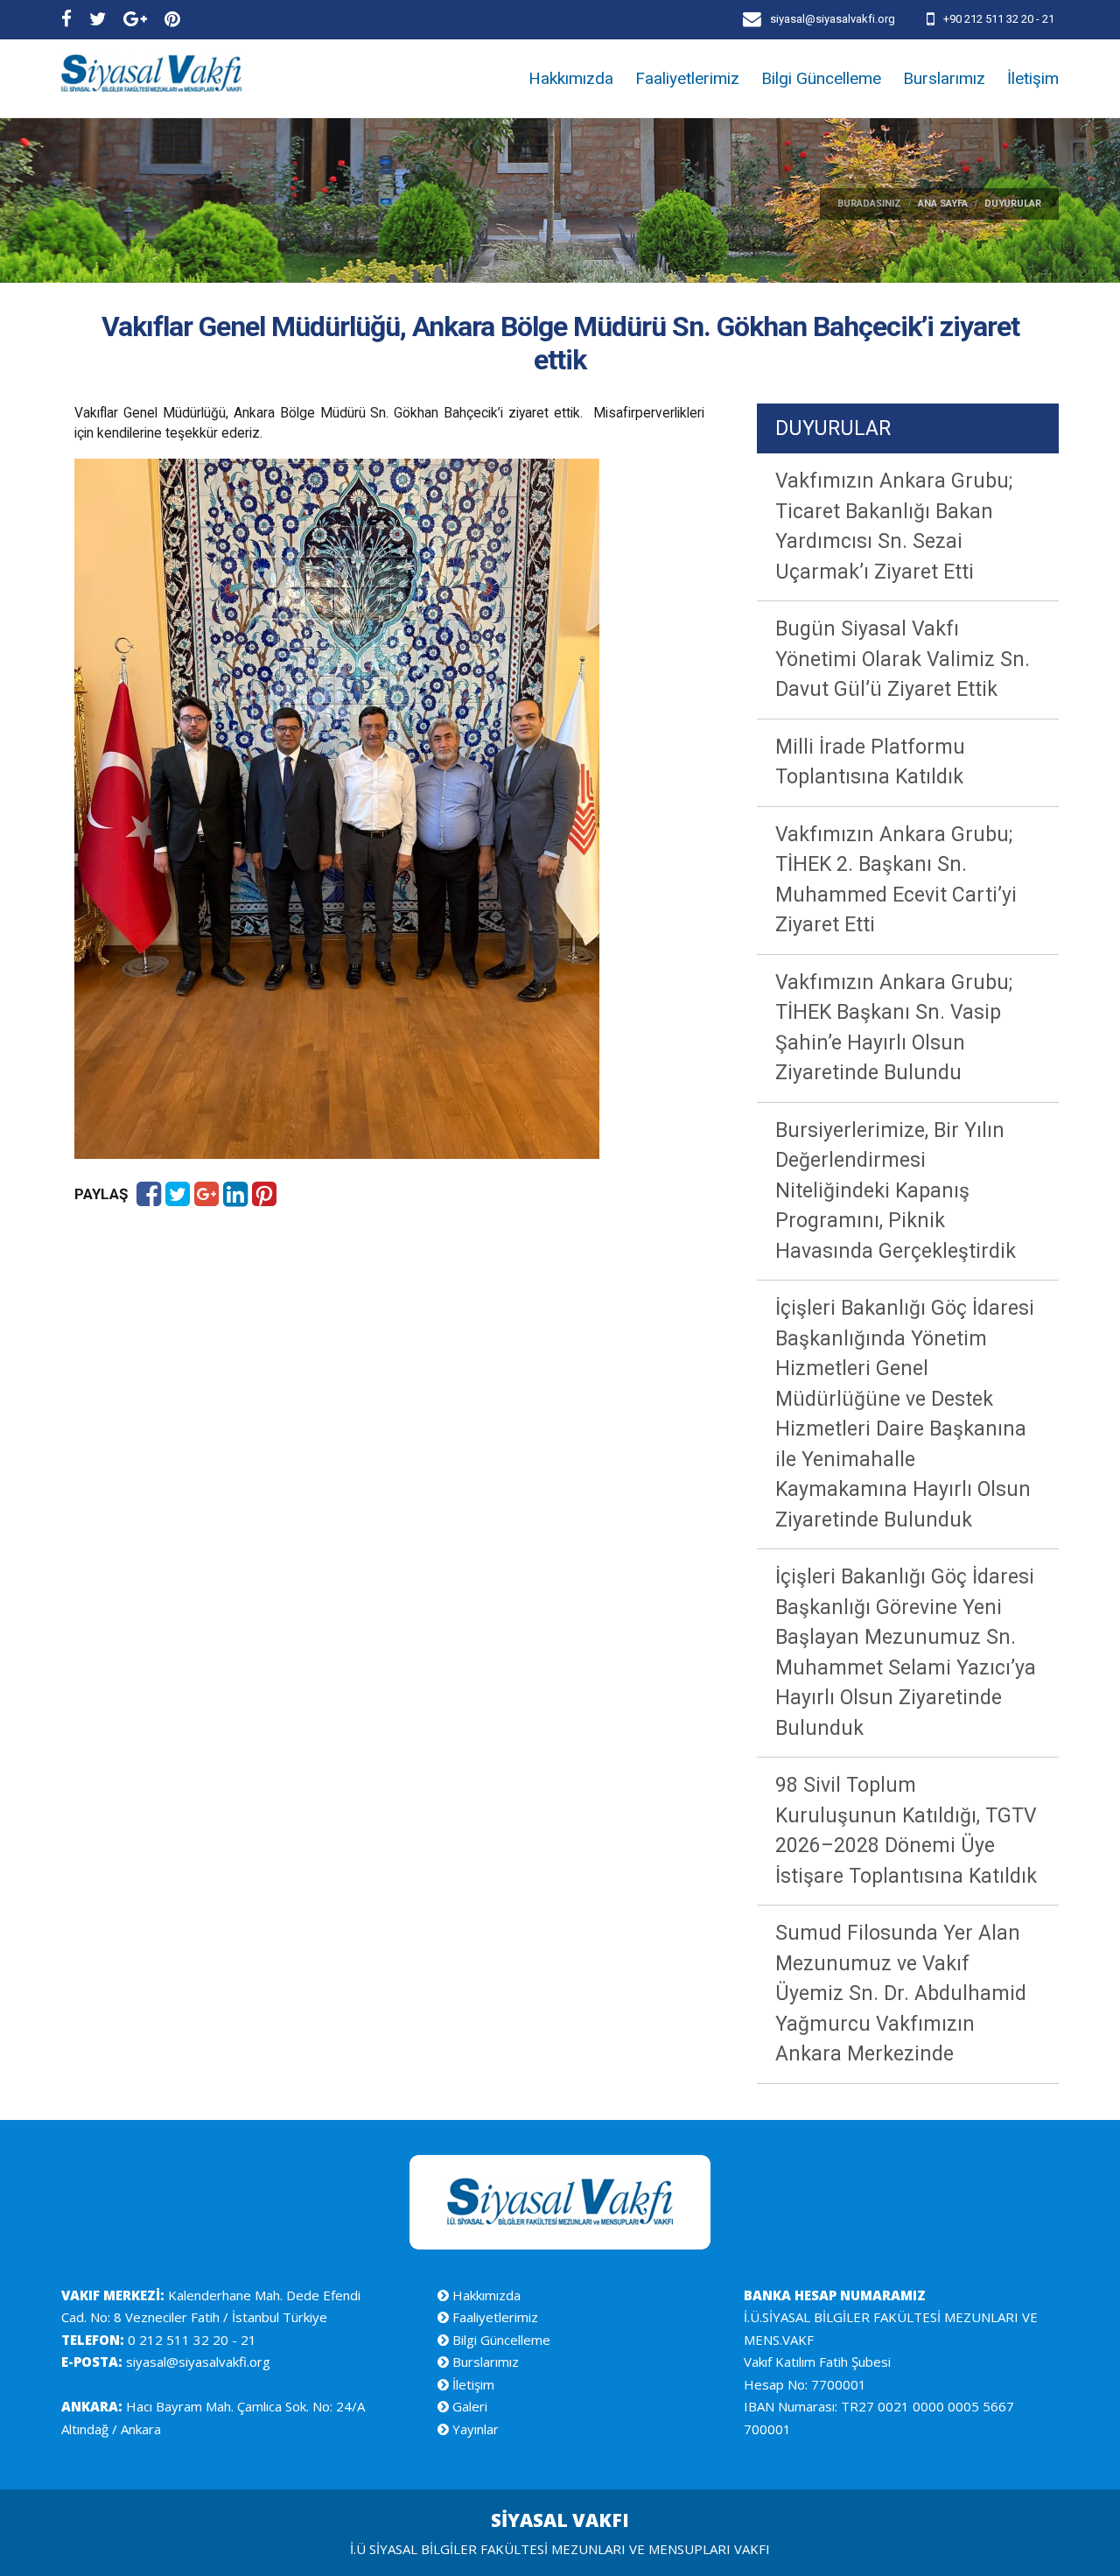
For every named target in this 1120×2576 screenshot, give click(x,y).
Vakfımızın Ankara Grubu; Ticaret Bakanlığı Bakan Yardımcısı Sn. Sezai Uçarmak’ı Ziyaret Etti (894, 526)
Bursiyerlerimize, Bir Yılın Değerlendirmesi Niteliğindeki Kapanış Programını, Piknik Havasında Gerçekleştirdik (896, 1191)
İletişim (1033, 78)
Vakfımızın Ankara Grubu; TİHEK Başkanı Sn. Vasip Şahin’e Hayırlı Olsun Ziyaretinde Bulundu (894, 1028)
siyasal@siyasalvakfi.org (196, 2362)
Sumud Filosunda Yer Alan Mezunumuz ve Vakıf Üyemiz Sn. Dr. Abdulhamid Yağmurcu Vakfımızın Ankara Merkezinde (901, 1993)
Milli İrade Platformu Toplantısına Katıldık (870, 762)
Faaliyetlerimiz (687, 78)
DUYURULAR (833, 428)
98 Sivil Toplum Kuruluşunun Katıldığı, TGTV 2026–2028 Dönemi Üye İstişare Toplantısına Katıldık (906, 1831)
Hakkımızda (571, 78)
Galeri (468, 2406)
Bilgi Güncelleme (821, 78)
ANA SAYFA (943, 204)
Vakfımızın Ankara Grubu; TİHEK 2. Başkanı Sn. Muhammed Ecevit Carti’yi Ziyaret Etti (896, 880)
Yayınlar (474, 2429)
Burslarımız (944, 78)
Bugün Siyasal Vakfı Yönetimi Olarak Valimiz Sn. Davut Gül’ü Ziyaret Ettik (903, 659)
